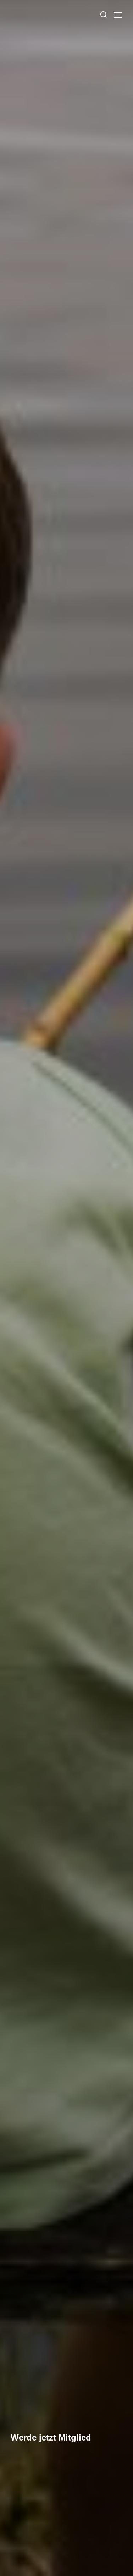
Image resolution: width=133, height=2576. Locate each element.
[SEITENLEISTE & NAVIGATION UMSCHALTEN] (121, 15)
